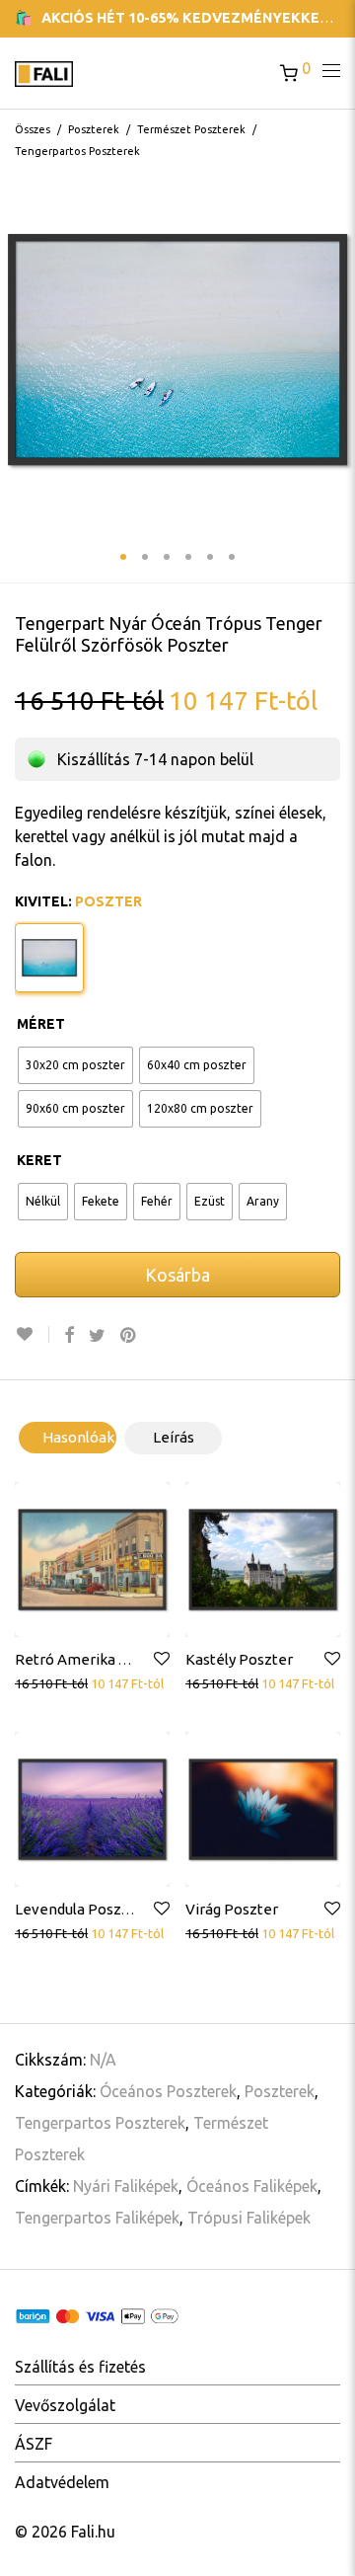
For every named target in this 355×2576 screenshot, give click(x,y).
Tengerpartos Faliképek (97, 2218)
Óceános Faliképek (252, 2186)
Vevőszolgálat (65, 2405)
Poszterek (94, 129)
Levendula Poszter (78, 1909)
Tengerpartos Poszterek (77, 151)
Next (336, 350)
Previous (19, 350)
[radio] (75, 1065)
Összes (33, 129)
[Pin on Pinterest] (129, 1335)
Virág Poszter (232, 1909)
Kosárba (177, 1275)
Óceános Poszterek (168, 2091)
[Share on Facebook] (69, 1335)
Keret (39, 1160)
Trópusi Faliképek (249, 2218)
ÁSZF (34, 2444)
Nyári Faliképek (126, 2186)
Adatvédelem (62, 2482)
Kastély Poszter (239, 1659)
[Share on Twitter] (97, 1335)
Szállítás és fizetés (80, 2367)
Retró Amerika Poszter (94, 1659)
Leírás (174, 1437)
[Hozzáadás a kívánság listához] (32, 1334)
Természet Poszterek (191, 129)
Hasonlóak (78, 1437)
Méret (41, 1024)
